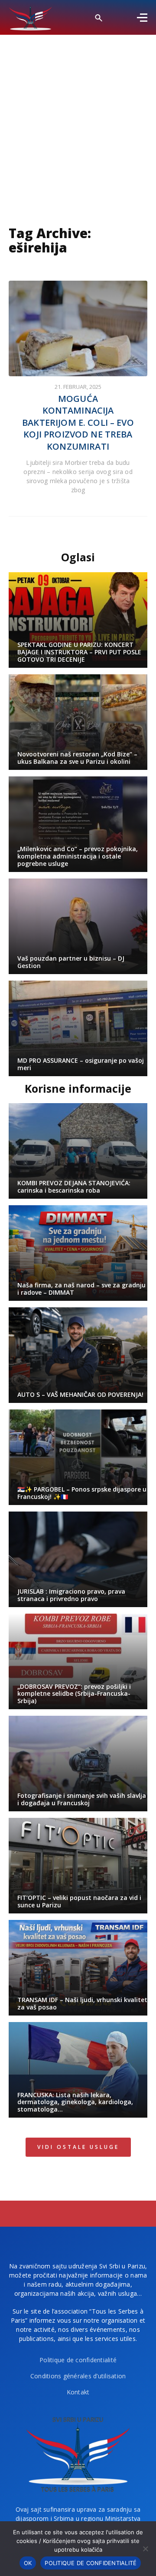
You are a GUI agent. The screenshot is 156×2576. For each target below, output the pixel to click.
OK (28, 2563)
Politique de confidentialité (78, 2360)
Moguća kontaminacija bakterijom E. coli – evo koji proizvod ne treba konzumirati (78, 423)
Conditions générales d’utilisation (78, 2376)
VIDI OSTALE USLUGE (78, 2147)
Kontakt (78, 2392)
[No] (145, 2549)
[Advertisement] (78, 117)
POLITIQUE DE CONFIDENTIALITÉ (91, 2563)
